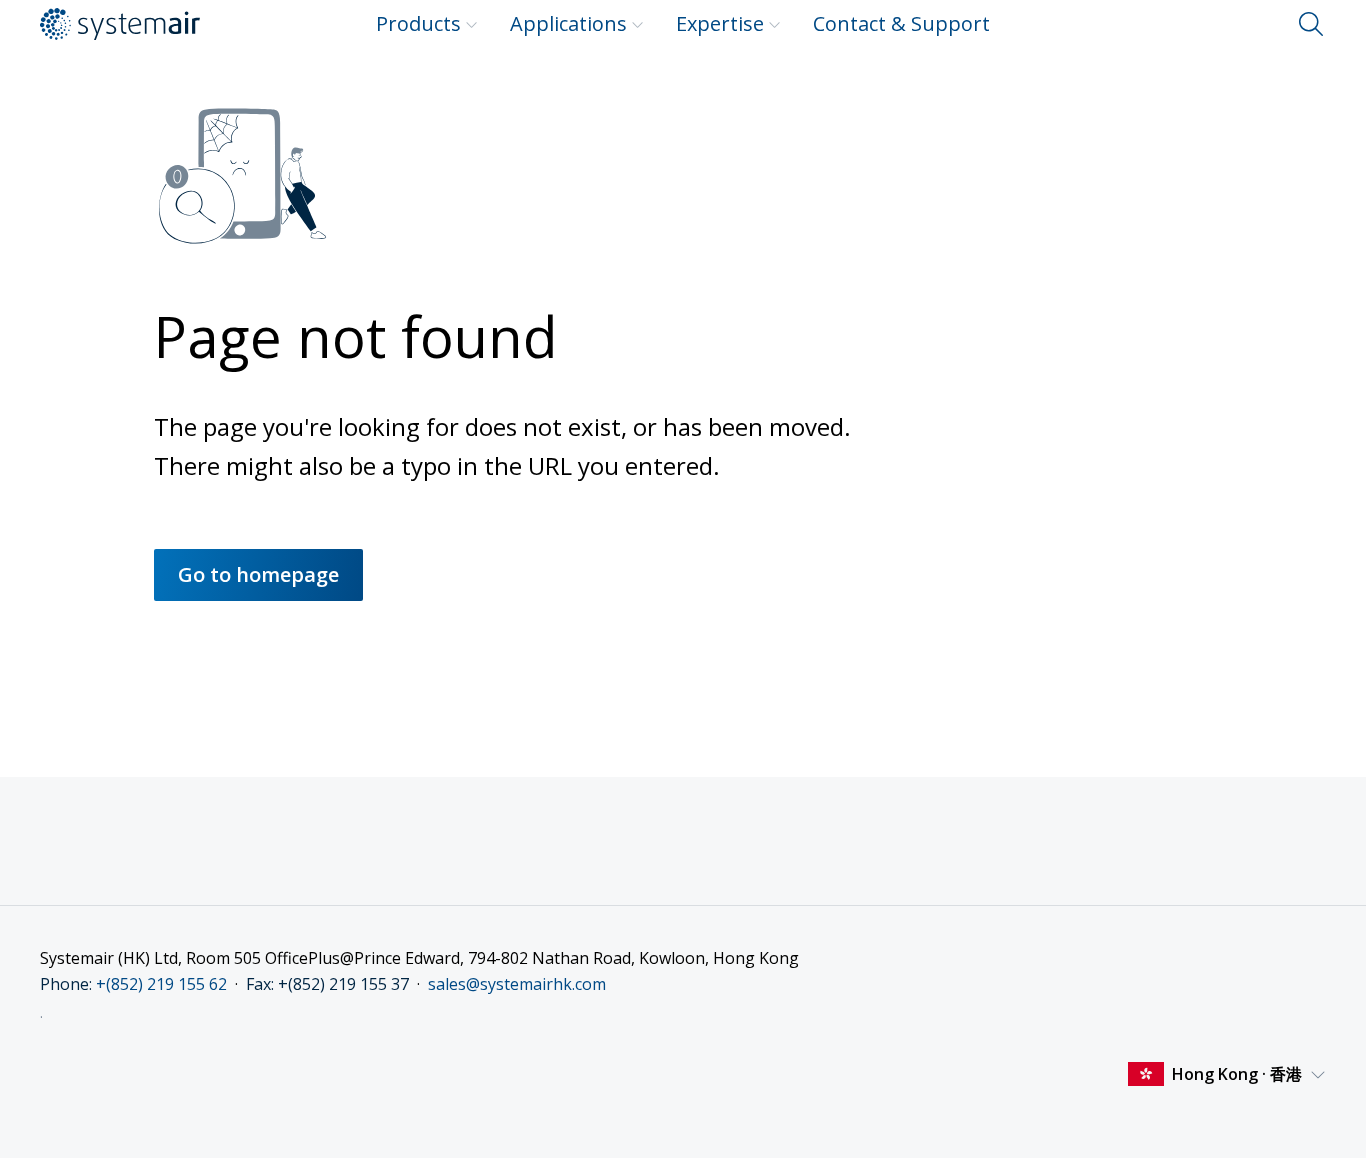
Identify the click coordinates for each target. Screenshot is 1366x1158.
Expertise (720, 23)
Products (418, 23)
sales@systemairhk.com (517, 984)
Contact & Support (901, 23)
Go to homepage (258, 574)
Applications (568, 23)
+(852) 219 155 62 (161, 984)
